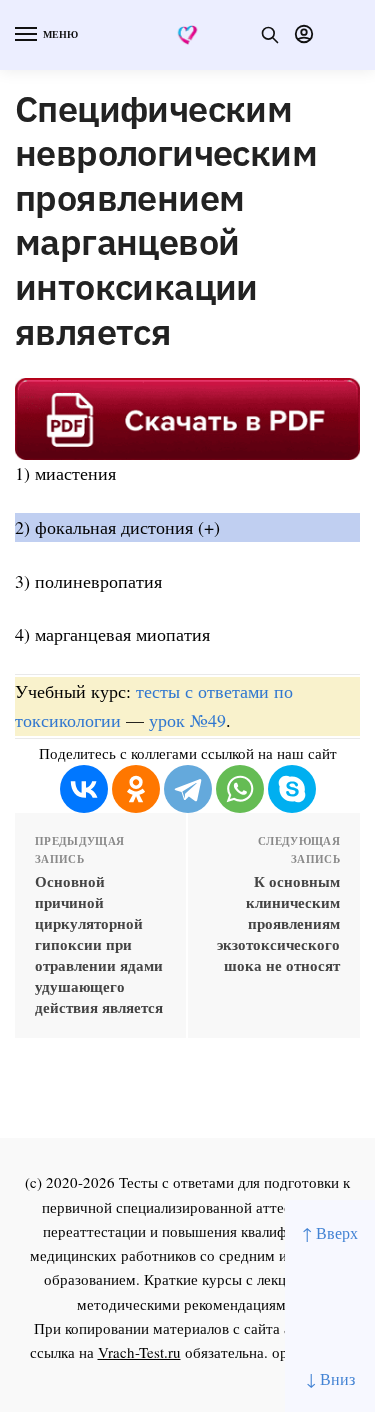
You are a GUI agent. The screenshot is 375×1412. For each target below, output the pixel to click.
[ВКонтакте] (84, 789)
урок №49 (187, 720)
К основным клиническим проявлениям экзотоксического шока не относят (278, 923)
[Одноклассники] (136, 789)
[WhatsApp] (240, 789)
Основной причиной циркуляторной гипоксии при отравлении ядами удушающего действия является (99, 944)
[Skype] (292, 789)
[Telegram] (188, 789)
